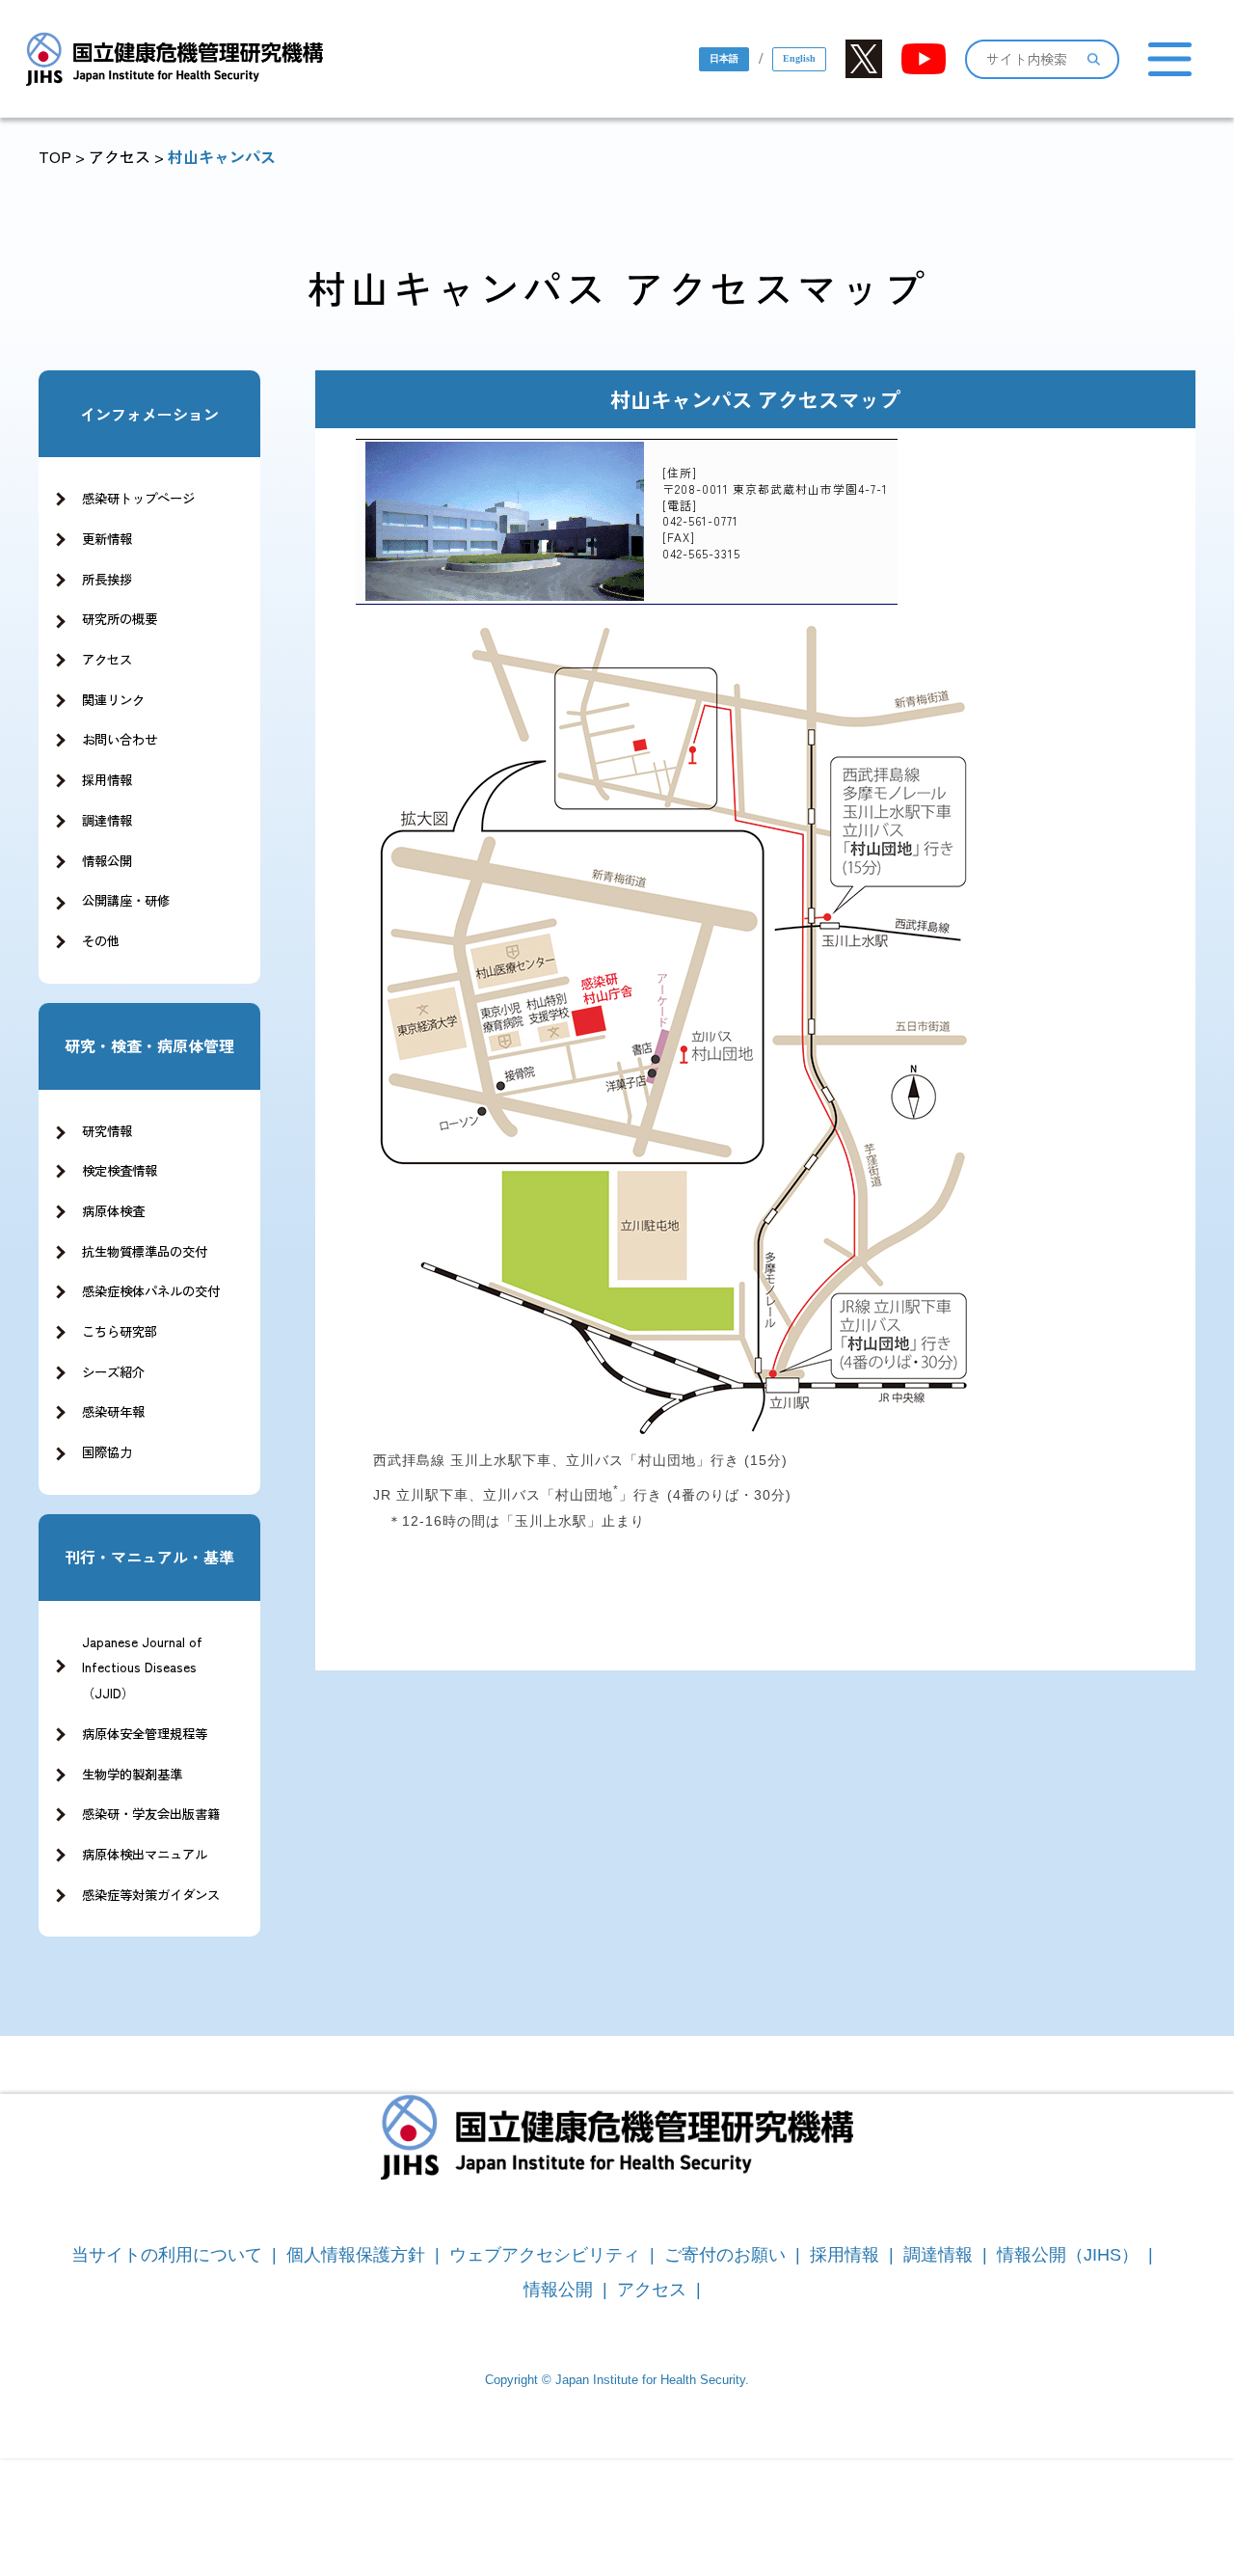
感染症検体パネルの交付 (151, 1291)
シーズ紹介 (113, 1372)
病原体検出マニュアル (145, 1854)
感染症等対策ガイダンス (151, 1895)
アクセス (120, 156)
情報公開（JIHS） (1068, 2255)
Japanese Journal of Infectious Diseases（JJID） (142, 1668)
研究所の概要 (120, 619)
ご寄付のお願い (725, 2255)
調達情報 (107, 820)
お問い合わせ (120, 739)
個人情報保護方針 (356, 2255)
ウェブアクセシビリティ (545, 2255)
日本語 (724, 58)
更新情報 (107, 539)
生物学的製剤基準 (132, 1774)
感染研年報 (113, 1411)
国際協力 (107, 1452)
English (799, 58)
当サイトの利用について (167, 2255)
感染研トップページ (138, 498)
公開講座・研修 (126, 900)
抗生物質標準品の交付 (145, 1251)
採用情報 (107, 780)
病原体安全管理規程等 (145, 1734)
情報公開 (107, 861)
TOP (55, 156)
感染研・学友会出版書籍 (151, 1814)
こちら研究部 (120, 1331)
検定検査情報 (120, 1170)
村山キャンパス (222, 156)
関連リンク (113, 700)
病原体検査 (113, 1211)
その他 (101, 941)
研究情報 (107, 1131)
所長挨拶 (107, 579)
